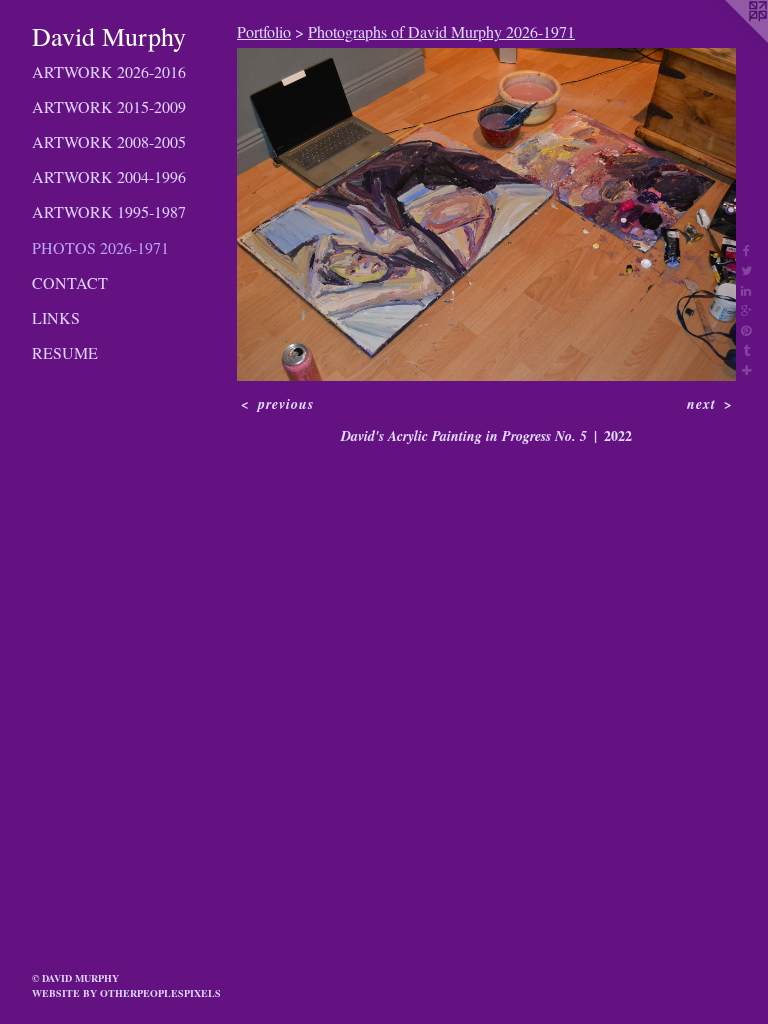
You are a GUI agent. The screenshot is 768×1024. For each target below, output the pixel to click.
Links (56, 317)
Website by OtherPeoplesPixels (126, 993)
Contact (70, 282)
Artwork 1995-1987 (109, 211)
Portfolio (264, 31)
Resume (65, 352)
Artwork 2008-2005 (109, 141)
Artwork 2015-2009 (109, 106)
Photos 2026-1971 (100, 247)
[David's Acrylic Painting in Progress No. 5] (486, 214)
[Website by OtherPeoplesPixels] (728, 40)
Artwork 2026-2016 (109, 71)
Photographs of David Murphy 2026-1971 (441, 31)
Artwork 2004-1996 (109, 176)
